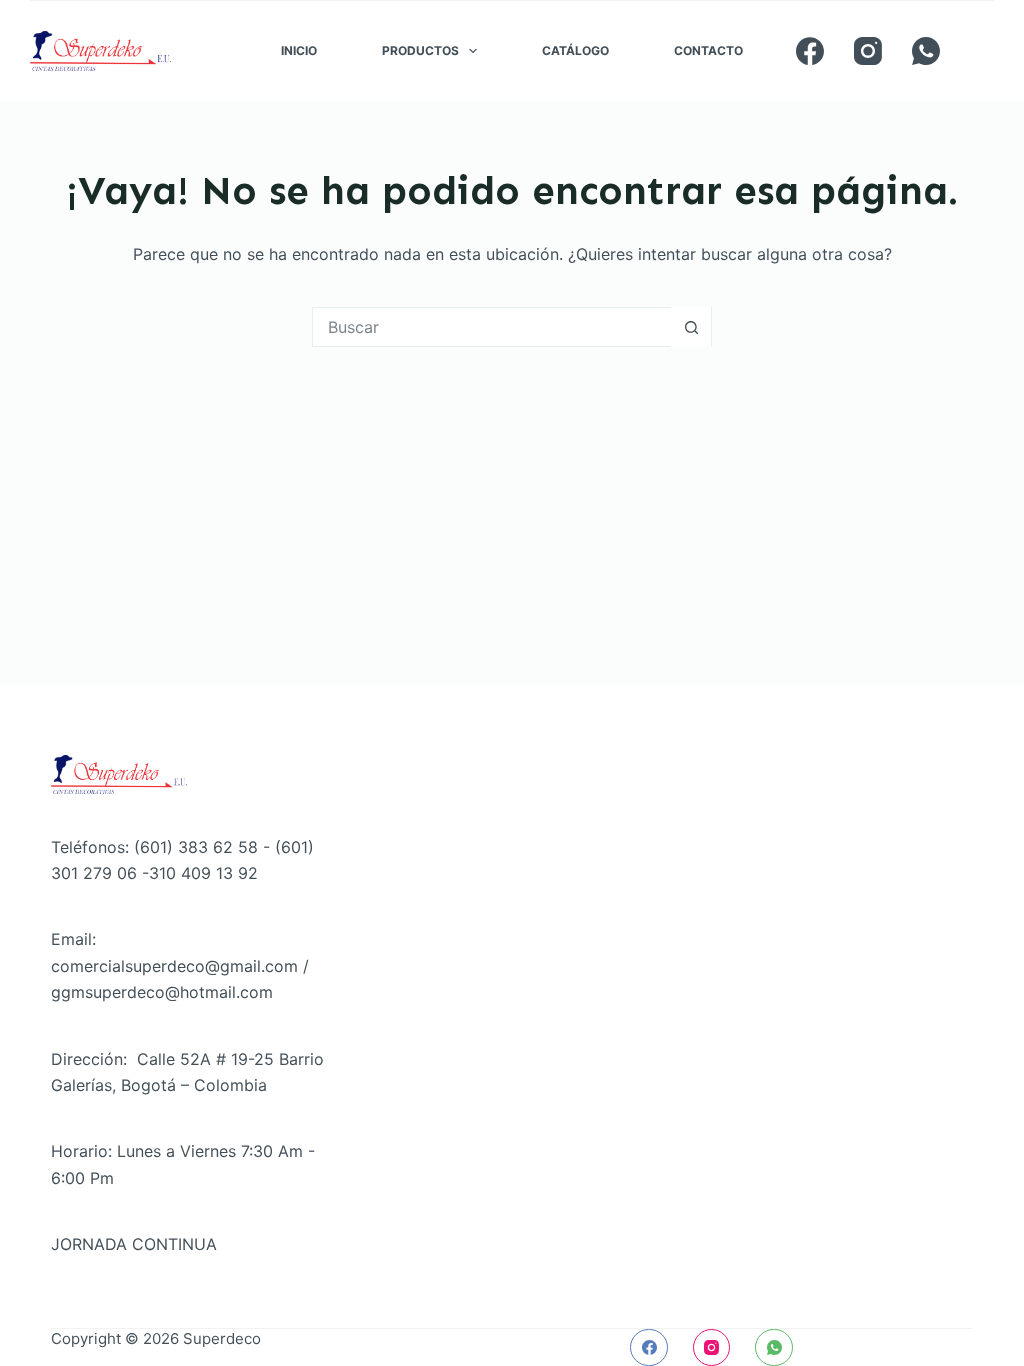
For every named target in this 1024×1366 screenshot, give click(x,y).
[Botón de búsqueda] (691, 327)
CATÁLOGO (575, 50)
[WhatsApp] (926, 51)
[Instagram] (868, 51)
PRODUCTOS (420, 50)
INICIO (299, 50)
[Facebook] (810, 51)
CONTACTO (708, 50)
